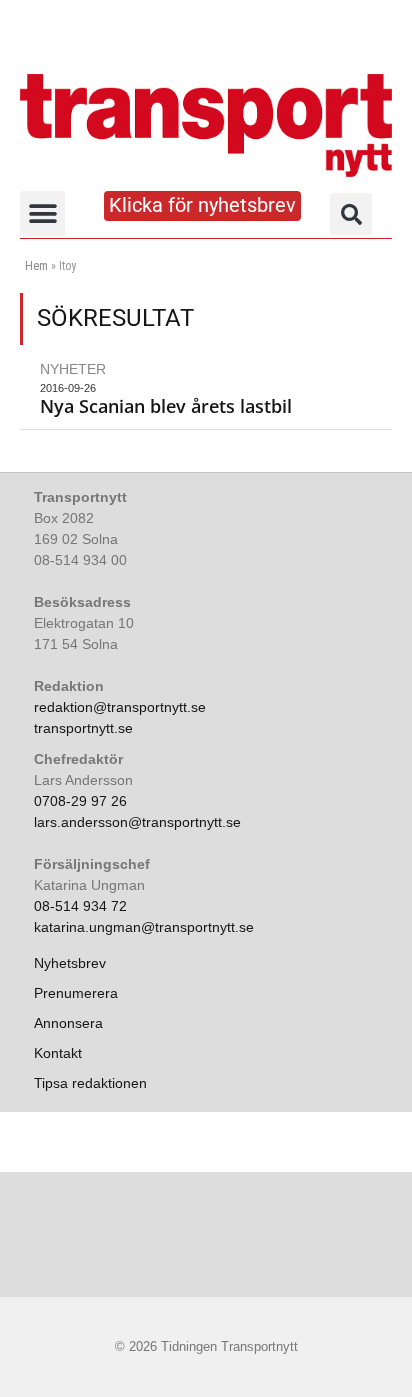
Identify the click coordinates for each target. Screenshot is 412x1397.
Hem (36, 266)
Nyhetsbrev (70, 963)
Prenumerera (76, 993)
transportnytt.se (83, 728)
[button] (42, 213)
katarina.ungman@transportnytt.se (144, 927)
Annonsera (68, 1023)
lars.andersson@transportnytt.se (137, 822)
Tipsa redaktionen (90, 1083)
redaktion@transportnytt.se (120, 707)
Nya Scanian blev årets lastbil (166, 406)
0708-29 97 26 (80, 801)
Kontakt (58, 1053)
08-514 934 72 (80, 906)
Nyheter (73, 369)
